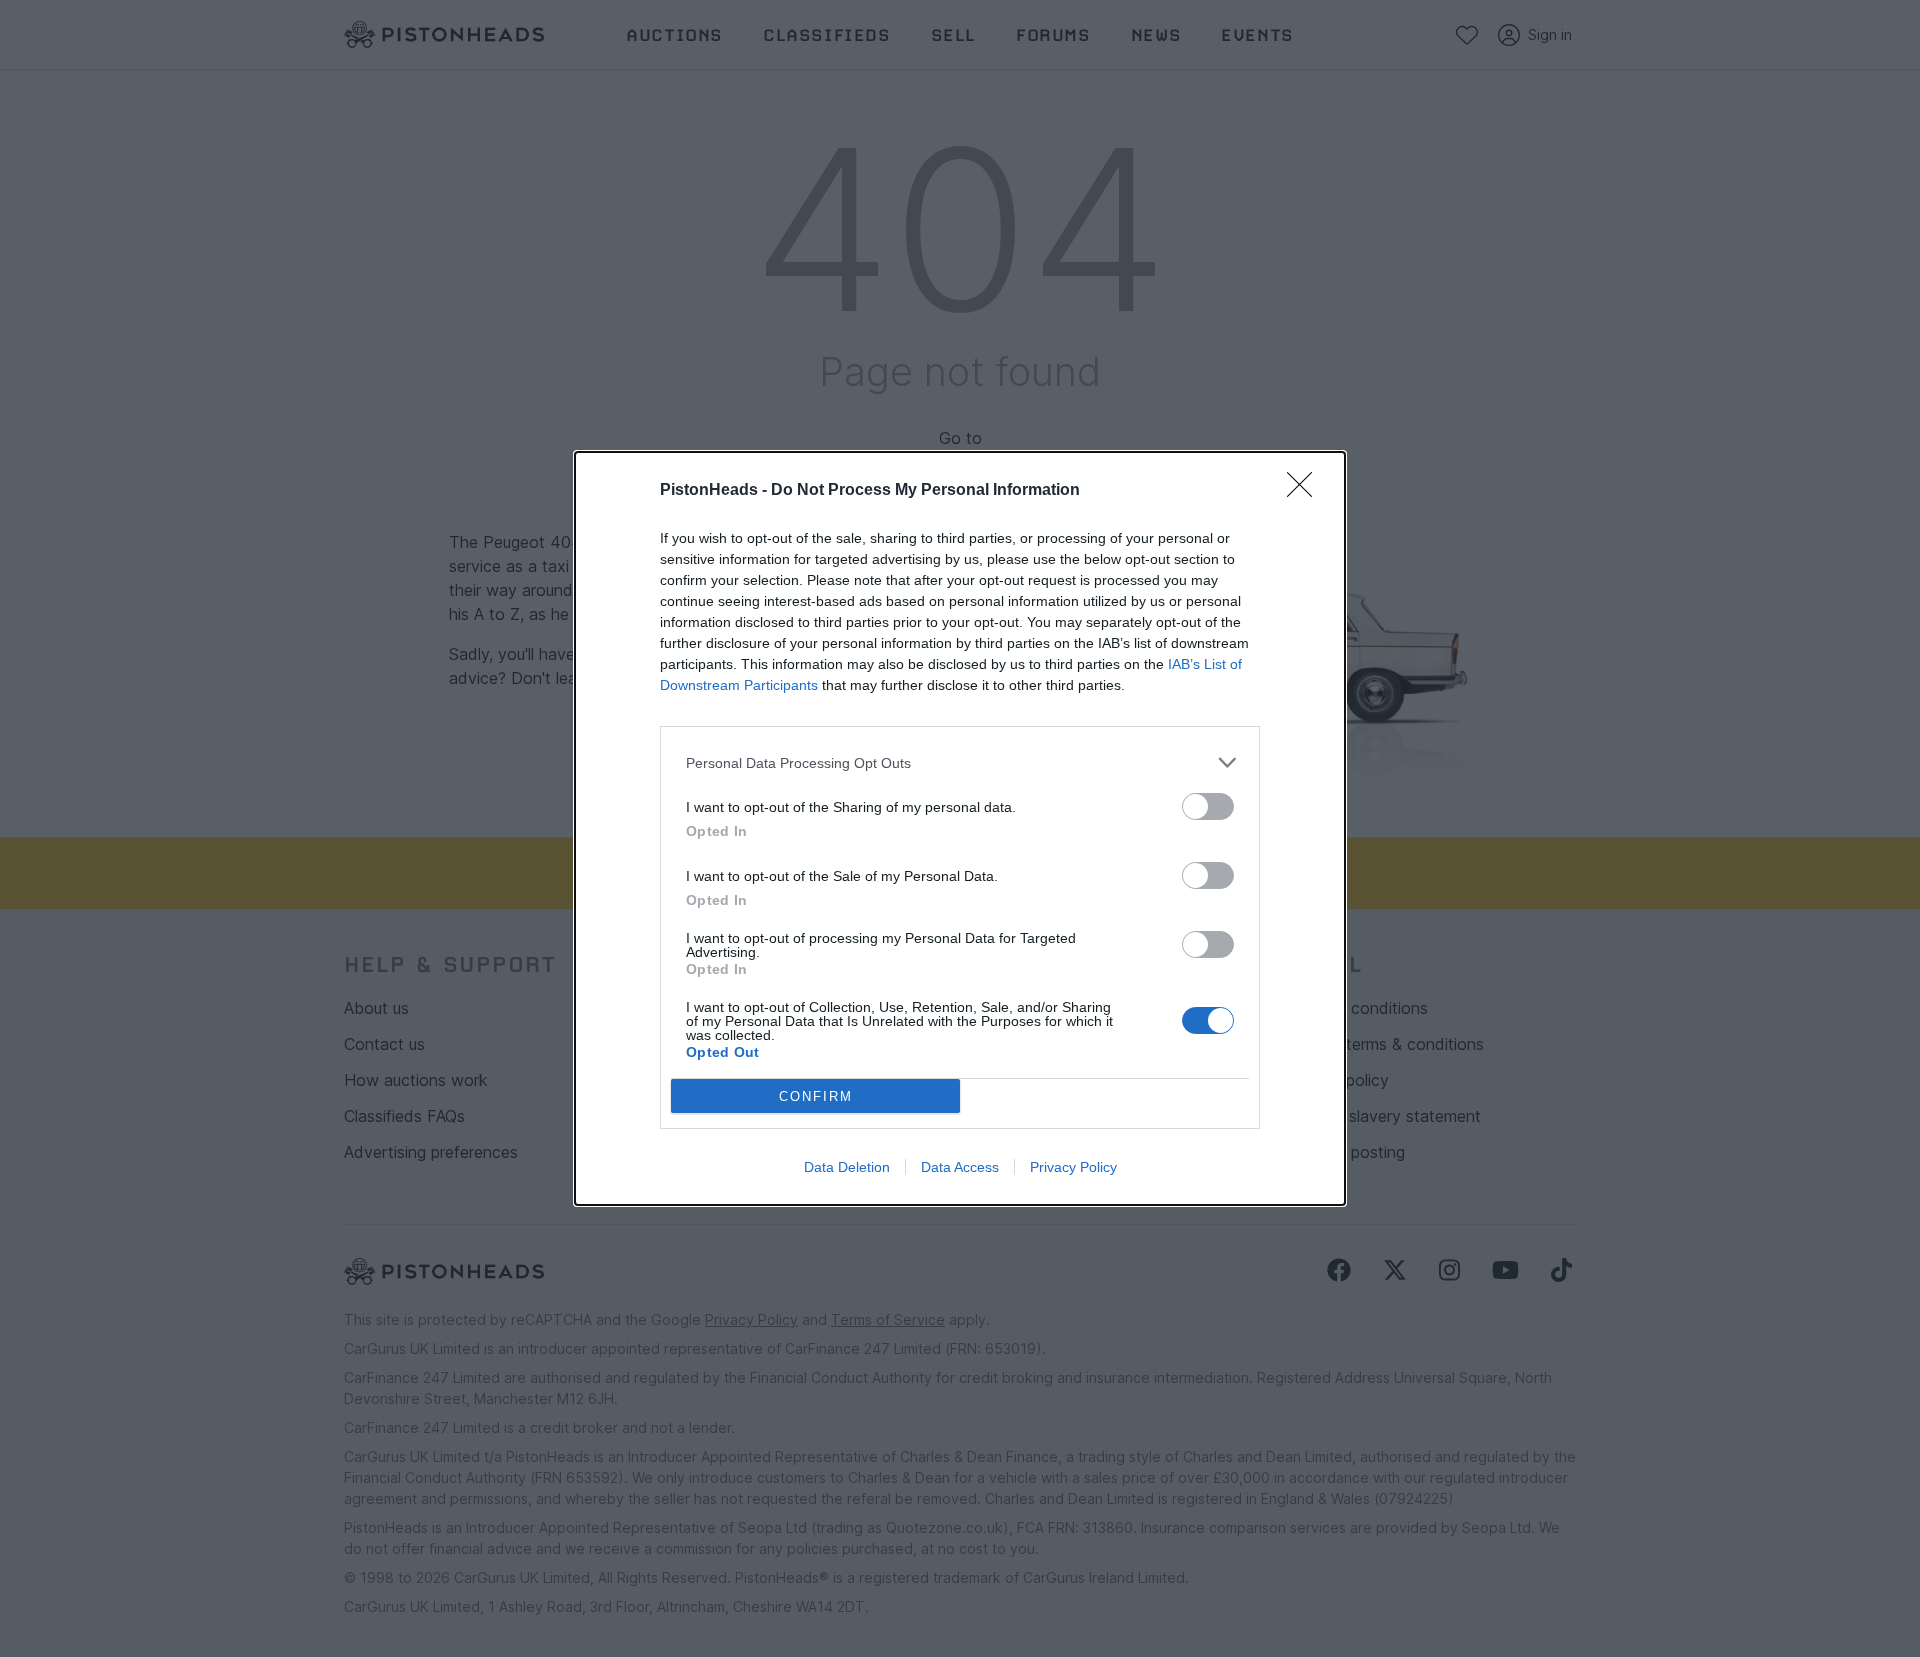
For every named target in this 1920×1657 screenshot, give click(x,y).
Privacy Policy (1073, 1167)
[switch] (1208, 806)
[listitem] (960, 762)
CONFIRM (816, 1096)
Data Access (960, 1167)
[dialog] (960, 828)
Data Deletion (847, 1167)
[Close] (1306, 491)
